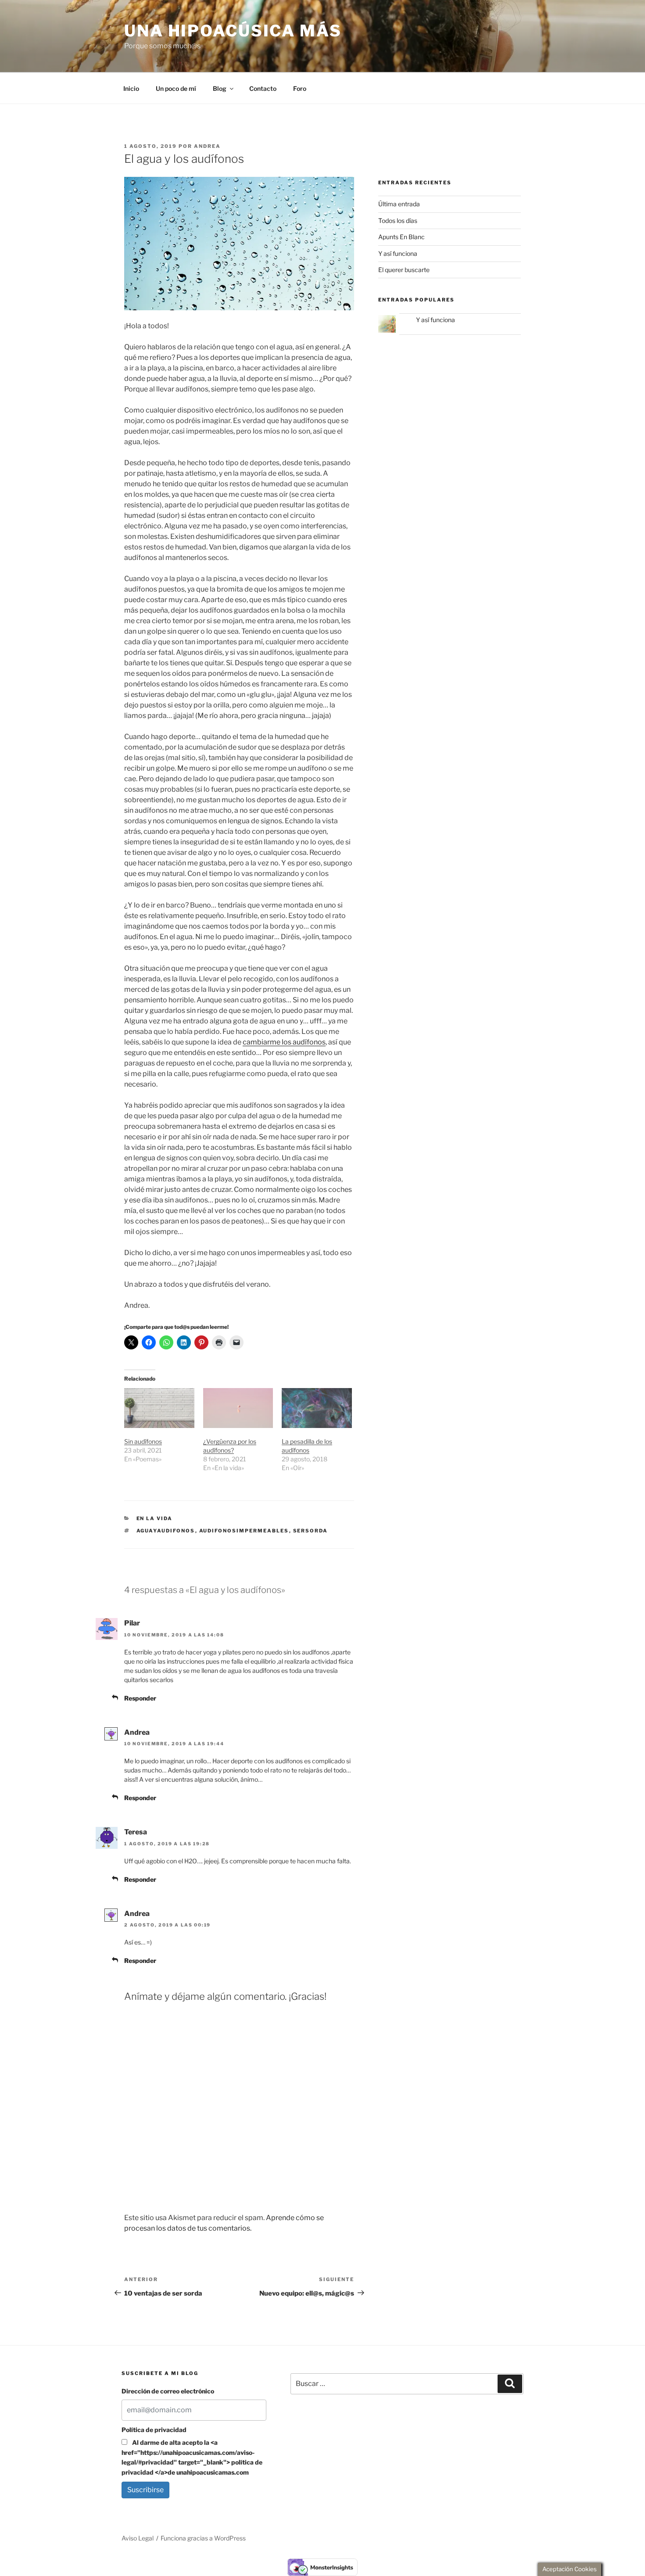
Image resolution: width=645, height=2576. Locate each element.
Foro (300, 88)
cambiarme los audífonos (284, 1042)
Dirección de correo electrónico (168, 2391)
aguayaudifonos (166, 1531)
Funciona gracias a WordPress (203, 2538)
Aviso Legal (138, 2538)
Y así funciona (398, 253)
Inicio (131, 88)
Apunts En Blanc (401, 237)
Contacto (263, 88)
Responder (140, 1698)
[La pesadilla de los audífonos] (317, 1408)
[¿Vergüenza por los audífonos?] (238, 1408)
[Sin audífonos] (159, 1408)
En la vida (155, 1518)
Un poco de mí (176, 88)
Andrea (207, 146)
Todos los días (398, 221)
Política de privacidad (154, 2430)
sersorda (311, 1531)
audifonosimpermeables (244, 1531)
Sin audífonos (143, 1441)
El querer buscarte (404, 270)
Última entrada (399, 204)
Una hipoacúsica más (233, 31)
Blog (220, 88)
